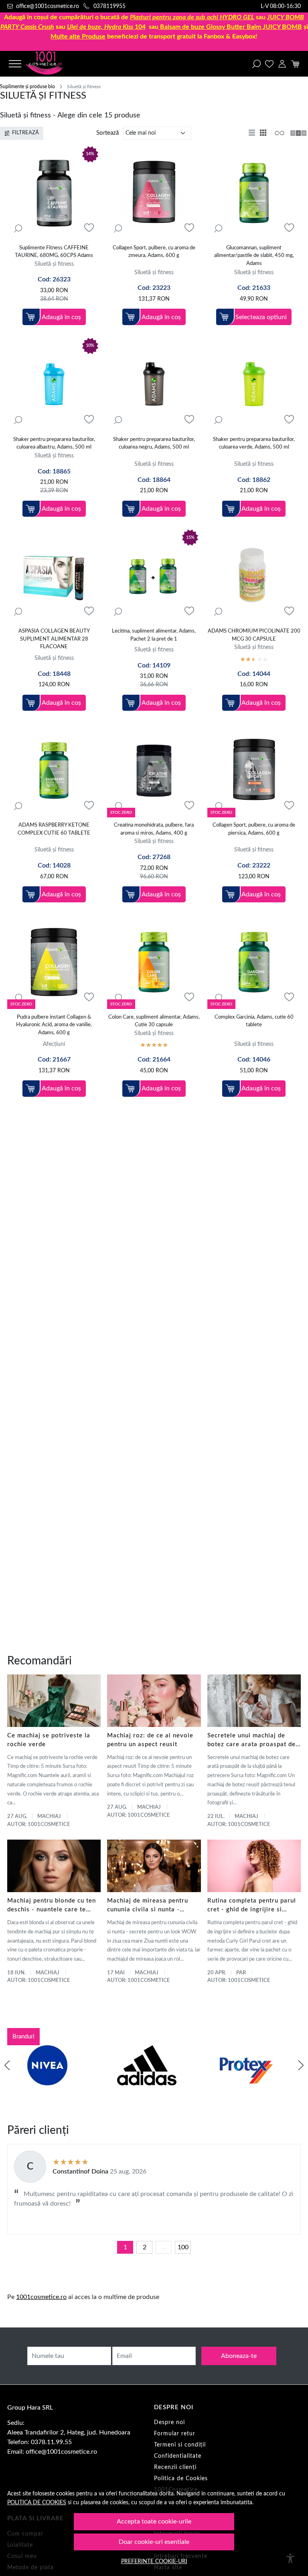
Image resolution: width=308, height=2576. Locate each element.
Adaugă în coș (61, 317)
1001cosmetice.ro (41, 2297)
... (164, 2247)
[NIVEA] (47, 2081)
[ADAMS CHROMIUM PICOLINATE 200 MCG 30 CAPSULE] (254, 576)
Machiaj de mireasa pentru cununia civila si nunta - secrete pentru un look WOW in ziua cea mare (152, 1906)
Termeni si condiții (180, 2445)
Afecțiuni (54, 1044)
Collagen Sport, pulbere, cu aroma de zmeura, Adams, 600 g (154, 252)
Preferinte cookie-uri (154, 2561)
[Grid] (264, 133)
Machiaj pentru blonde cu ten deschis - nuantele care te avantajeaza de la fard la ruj (52, 1906)
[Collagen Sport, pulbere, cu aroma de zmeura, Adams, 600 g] (154, 193)
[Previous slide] (7, 2065)
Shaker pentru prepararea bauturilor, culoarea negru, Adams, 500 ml (154, 444)
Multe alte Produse (78, 36)
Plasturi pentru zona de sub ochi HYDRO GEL (192, 17)
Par (241, 1973)
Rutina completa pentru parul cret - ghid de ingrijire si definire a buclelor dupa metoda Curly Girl (252, 1906)
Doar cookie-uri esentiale (154, 2542)
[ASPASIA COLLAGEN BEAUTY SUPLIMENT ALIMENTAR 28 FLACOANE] (54, 576)
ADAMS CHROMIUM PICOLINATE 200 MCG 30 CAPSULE (254, 635)
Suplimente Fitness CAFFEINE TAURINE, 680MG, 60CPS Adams (54, 252)
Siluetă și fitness (54, 264)
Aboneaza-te (239, 2356)
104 (106, 27)
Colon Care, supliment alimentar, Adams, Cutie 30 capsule (154, 1021)
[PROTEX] (246, 2081)
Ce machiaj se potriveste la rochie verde (49, 1740)
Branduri (23, 2037)
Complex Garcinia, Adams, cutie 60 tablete (254, 1021)
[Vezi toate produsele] (279, 133)
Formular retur (175, 2434)
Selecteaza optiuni (261, 317)
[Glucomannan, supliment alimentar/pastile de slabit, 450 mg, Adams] (254, 193)
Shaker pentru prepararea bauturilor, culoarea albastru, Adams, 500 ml (54, 444)
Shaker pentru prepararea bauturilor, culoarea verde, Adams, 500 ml (254, 444)
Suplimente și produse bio (27, 87)
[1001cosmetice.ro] (52, 64)
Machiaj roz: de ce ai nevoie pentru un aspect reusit (150, 1740)
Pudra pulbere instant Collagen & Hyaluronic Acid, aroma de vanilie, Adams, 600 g (54, 1025)
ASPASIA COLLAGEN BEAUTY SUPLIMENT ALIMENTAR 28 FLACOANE (54, 639)
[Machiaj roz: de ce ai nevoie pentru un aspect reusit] (154, 1701)
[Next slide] (301, 2065)
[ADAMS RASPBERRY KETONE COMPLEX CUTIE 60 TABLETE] (54, 770)
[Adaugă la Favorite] (89, 228)
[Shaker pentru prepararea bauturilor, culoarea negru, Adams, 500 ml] (154, 385)
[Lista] (253, 133)
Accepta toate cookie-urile (154, 2521)
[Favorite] (269, 64)
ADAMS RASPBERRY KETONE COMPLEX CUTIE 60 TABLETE (54, 829)
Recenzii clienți (175, 2467)
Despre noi (169, 2422)
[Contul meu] (282, 64)
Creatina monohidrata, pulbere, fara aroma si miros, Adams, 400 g (154, 829)
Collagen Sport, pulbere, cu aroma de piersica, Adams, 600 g (254, 829)
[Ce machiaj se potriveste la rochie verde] (54, 1701)
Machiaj (49, 1817)
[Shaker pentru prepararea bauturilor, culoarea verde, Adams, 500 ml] (254, 385)
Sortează (107, 133)
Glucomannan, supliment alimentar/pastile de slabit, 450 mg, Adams (254, 256)
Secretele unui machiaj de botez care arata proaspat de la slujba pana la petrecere (251, 1741)
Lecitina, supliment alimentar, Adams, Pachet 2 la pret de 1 (154, 635)
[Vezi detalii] (18, 228)
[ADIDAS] (147, 2081)
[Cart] (295, 64)
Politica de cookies (37, 2502)
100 (183, 2247)
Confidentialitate (178, 2456)
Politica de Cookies (181, 2479)
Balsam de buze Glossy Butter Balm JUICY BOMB (231, 27)
